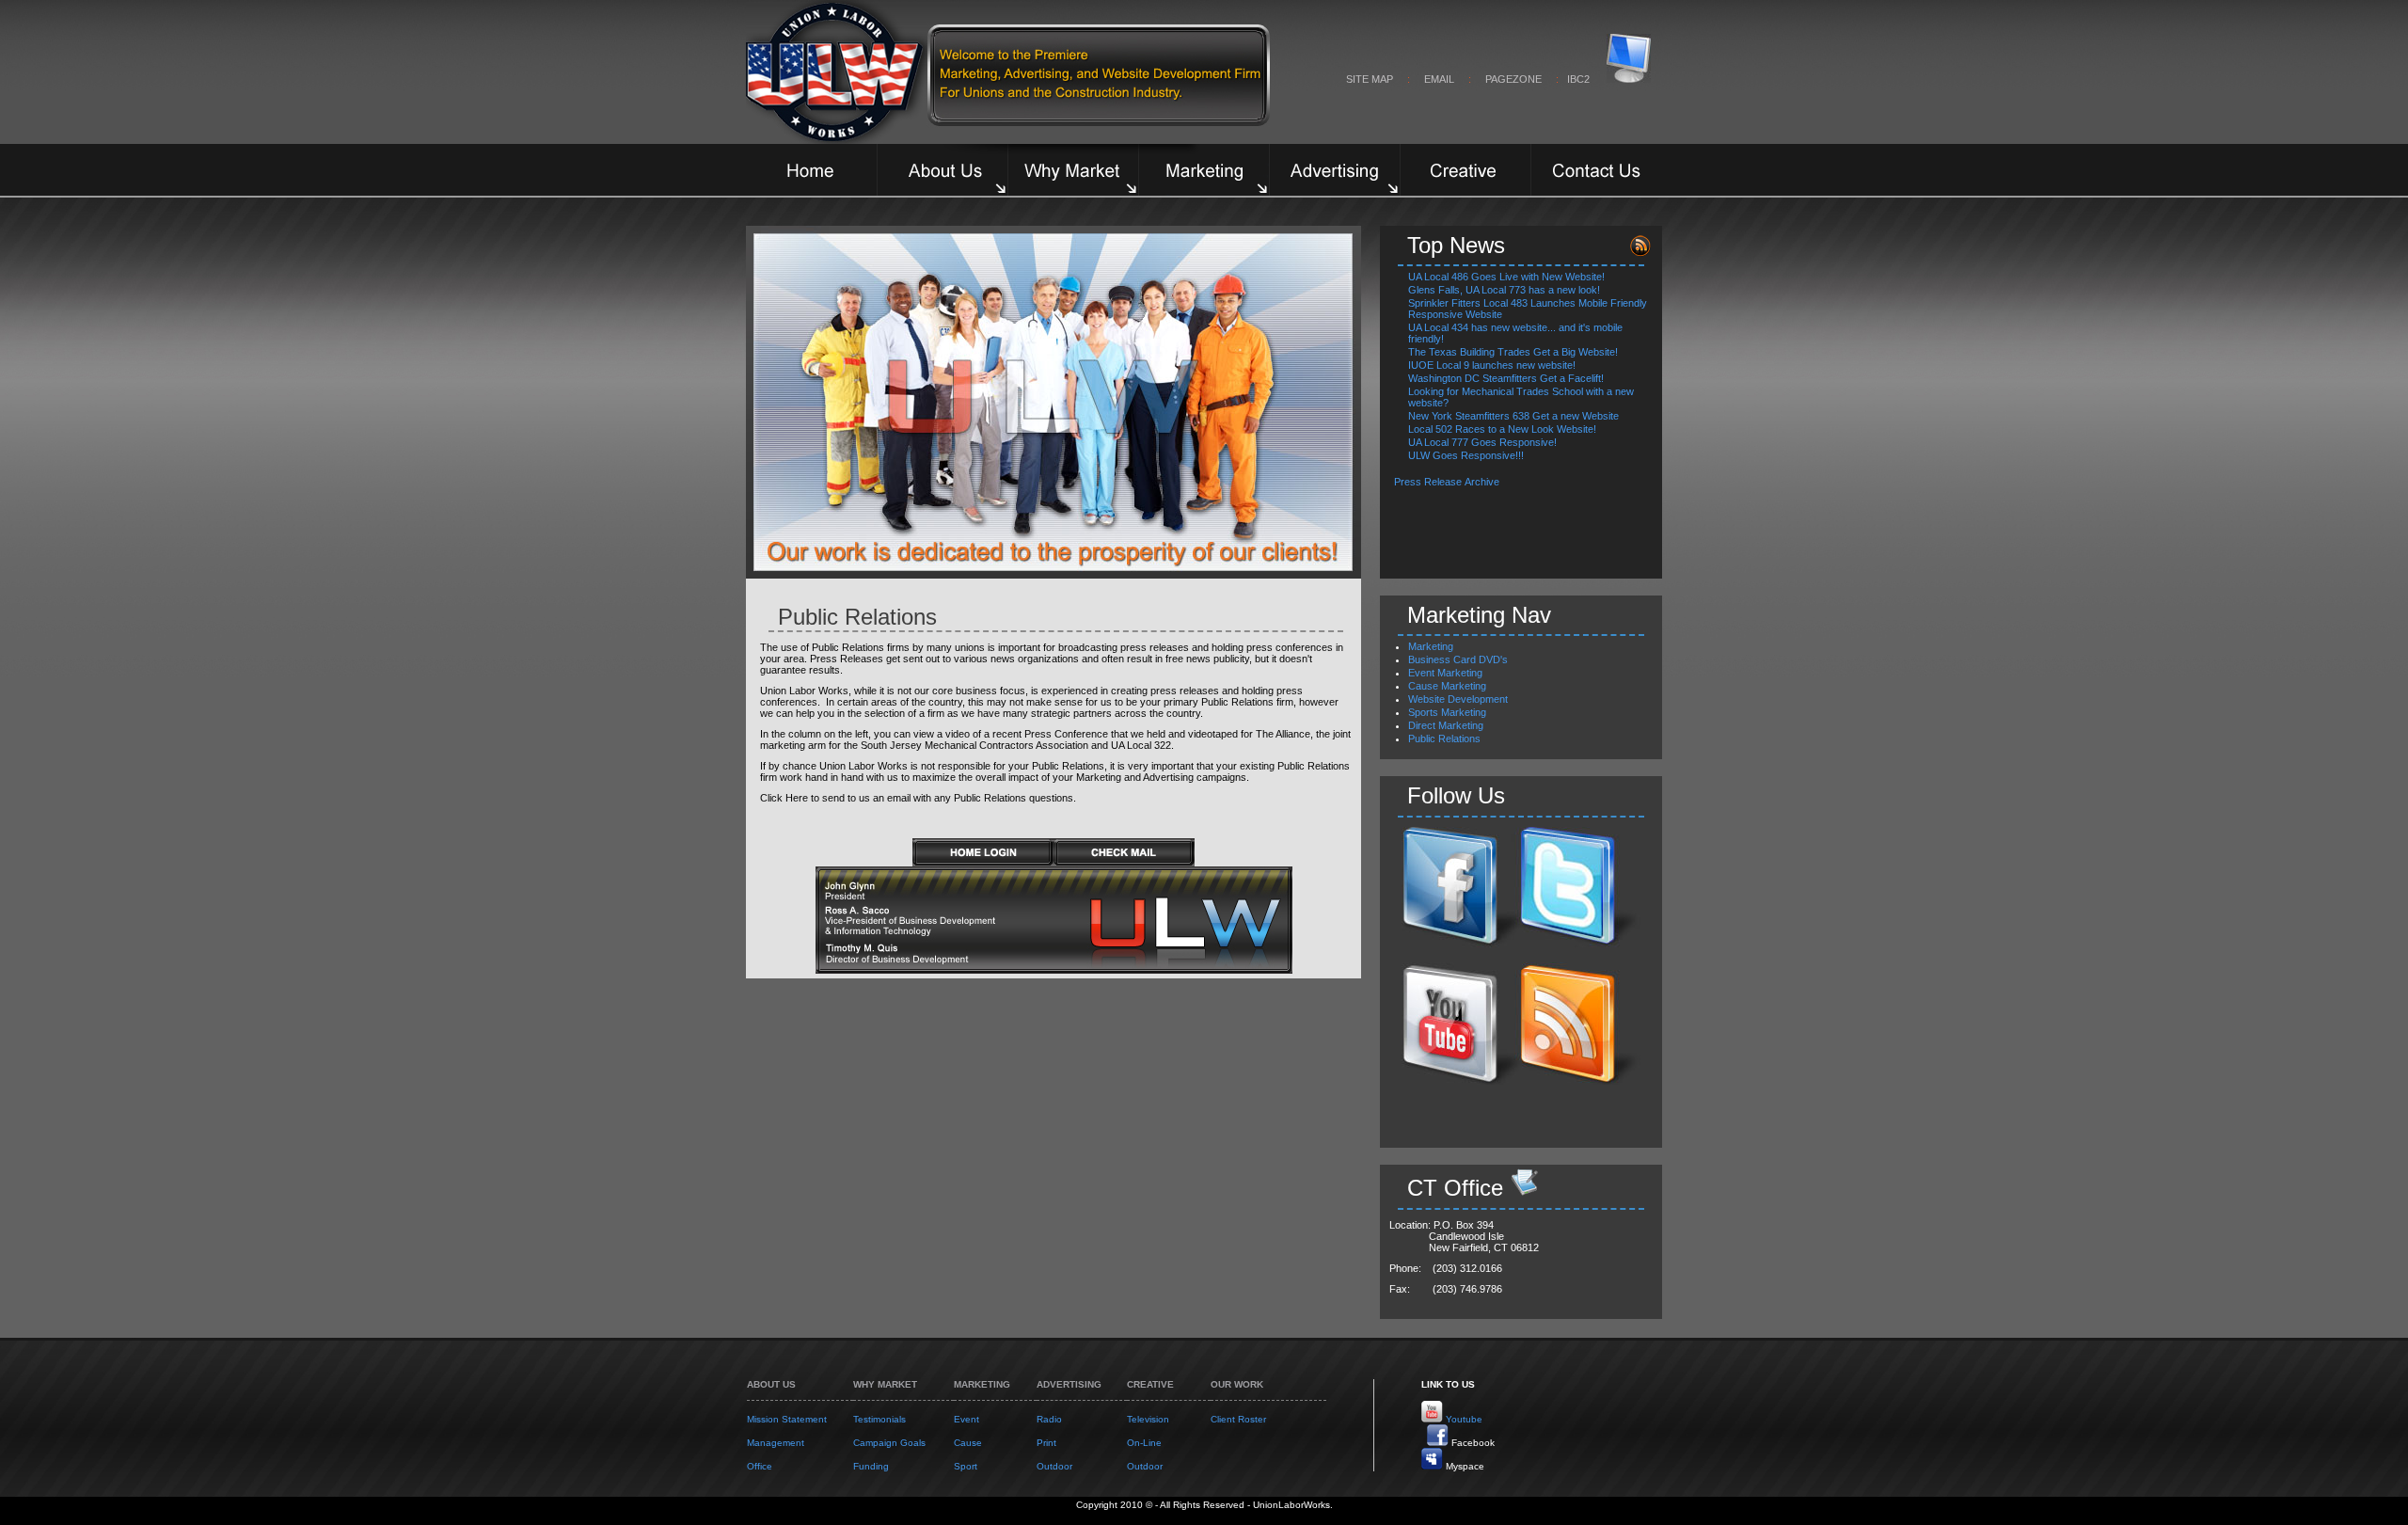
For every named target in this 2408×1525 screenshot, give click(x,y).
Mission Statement (787, 1419)
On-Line (1144, 1443)
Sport (966, 1466)
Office (760, 1466)
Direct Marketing (1446, 725)
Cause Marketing (1447, 686)
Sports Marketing (1447, 712)
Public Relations (1444, 739)
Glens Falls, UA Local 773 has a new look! (1504, 290)
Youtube (1464, 1419)
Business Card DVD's (1458, 659)
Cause (968, 1443)
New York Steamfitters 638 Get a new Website (1513, 416)
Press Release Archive (1448, 482)
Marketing (1431, 646)
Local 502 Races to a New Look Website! (1502, 429)
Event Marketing (1445, 673)
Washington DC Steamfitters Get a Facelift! (1506, 378)
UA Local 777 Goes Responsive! (1482, 442)
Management (776, 1443)
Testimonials (879, 1419)
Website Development (1458, 699)
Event (966, 1419)
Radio (1049, 1419)
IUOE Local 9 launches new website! (1492, 365)
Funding (871, 1466)
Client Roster (1238, 1419)
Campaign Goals (889, 1443)
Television (1148, 1419)
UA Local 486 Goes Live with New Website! (1506, 277)
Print (1046, 1443)
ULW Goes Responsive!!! (1466, 455)
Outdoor (1054, 1466)
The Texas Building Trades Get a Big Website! (1513, 352)
